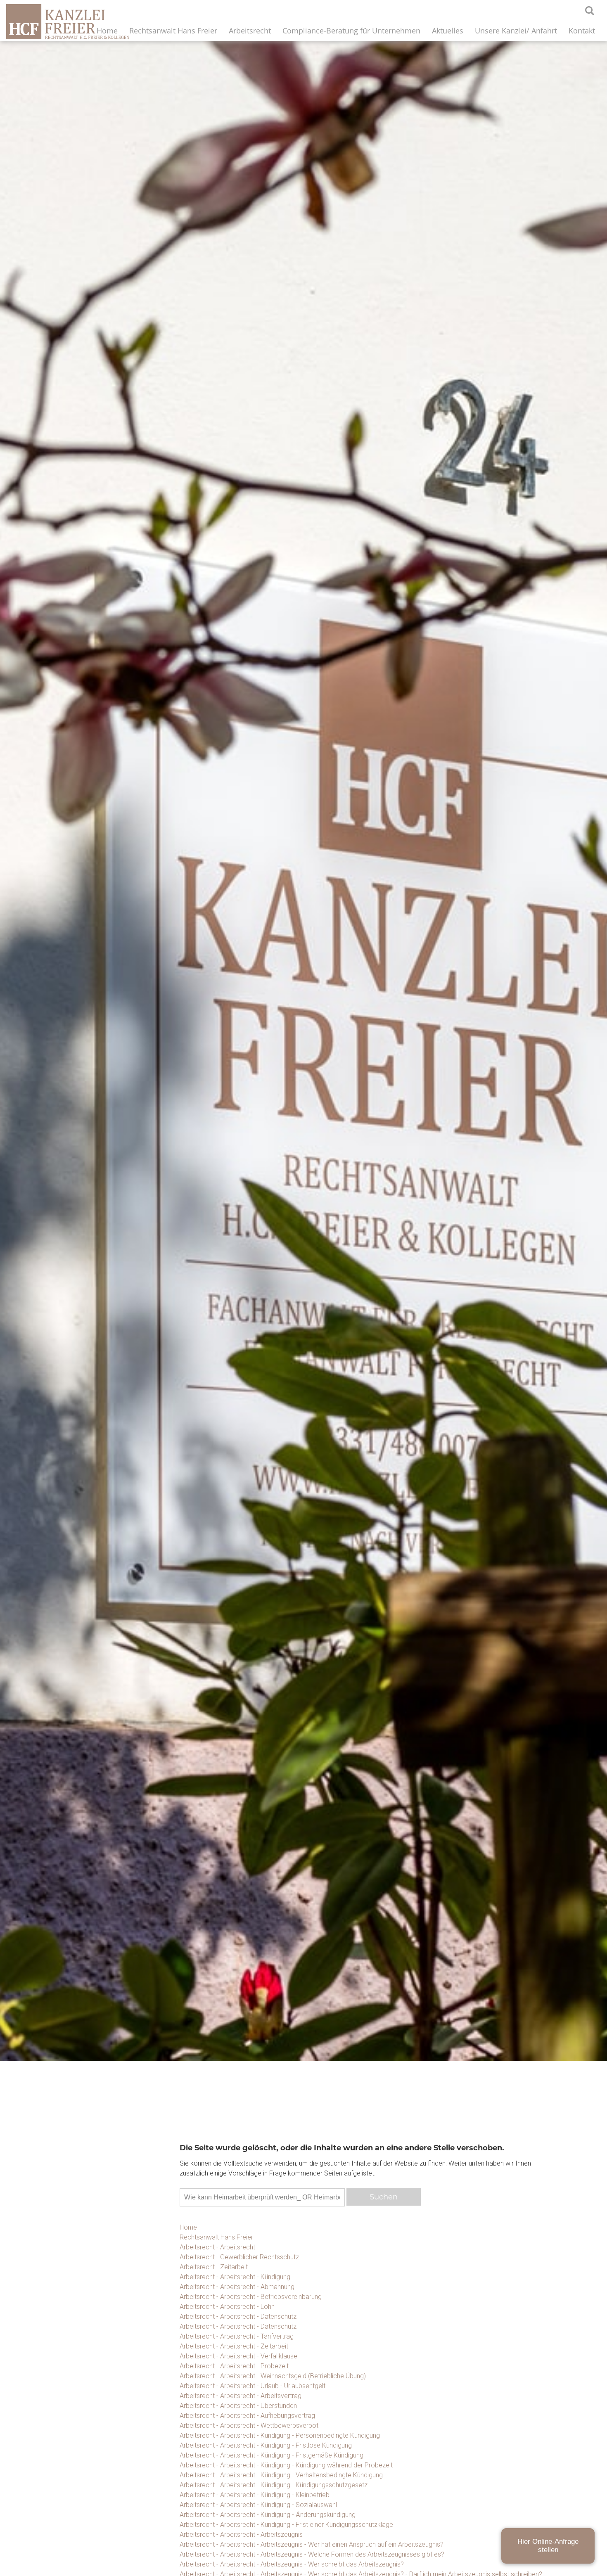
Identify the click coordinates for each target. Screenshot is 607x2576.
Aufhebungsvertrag (497, 2416)
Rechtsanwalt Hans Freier (173, 31)
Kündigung (497, 2396)
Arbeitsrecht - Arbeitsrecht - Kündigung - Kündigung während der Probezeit (286, 2465)
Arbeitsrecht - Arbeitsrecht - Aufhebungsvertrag (247, 2416)
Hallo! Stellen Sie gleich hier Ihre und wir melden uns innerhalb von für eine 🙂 (496, 2337)
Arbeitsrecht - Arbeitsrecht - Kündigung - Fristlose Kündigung (266, 2445)
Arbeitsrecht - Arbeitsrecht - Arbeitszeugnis (241, 2535)
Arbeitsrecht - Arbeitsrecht (217, 2247)
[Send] (576, 2544)
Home (107, 31)
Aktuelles (448, 31)
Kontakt (582, 31)
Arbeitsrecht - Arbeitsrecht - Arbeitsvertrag (241, 2396)
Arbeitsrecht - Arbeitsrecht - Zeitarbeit (234, 2346)
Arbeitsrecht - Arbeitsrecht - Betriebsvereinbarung (251, 2297)
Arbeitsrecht (250, 31)
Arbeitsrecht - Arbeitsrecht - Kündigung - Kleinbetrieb (255, 2495)
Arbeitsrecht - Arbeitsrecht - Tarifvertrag (237, 2336)
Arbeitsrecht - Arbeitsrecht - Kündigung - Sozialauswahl (258, 2505)
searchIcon (590, 11)
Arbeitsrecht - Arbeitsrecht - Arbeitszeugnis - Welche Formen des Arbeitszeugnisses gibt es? (312, 2554)
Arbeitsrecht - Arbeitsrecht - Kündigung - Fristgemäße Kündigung (271, 2455)
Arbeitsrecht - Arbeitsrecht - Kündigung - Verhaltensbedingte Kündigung (281, 2475)
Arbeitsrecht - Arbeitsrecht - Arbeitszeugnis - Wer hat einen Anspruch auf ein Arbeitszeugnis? (312, 2544)
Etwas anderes (497, 2458)
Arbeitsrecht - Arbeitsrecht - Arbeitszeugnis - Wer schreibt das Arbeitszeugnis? (292, 2564)
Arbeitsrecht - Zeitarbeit (214, 2267)
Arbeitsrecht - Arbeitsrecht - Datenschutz (238, 2317)
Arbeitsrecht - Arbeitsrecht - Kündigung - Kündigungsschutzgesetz (274, 2485)
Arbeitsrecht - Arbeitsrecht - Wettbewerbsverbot (249, 2426)
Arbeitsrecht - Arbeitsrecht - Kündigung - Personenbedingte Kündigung (280, 2435)
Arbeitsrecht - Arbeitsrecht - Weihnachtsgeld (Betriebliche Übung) (273, 2376)
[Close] (584, 2301)
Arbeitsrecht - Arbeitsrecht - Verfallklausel (239, 2356)
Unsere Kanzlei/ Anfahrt (516, 31)
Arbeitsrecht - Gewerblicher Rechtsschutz (239, 2257)
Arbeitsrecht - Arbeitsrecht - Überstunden (238, 2406)
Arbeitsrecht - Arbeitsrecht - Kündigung (235, 2277)
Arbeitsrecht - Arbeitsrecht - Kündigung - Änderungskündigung (268, 2515)
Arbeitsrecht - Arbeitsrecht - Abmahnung (237, 2287)
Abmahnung (497, 2437)
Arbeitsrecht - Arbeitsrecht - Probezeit (234, 2366)
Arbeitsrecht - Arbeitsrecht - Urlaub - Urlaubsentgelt (253, 2386)
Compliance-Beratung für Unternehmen (351, 31)
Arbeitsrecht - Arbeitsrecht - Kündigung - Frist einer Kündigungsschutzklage (286, 2525)
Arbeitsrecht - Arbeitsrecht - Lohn (227, 2307)
